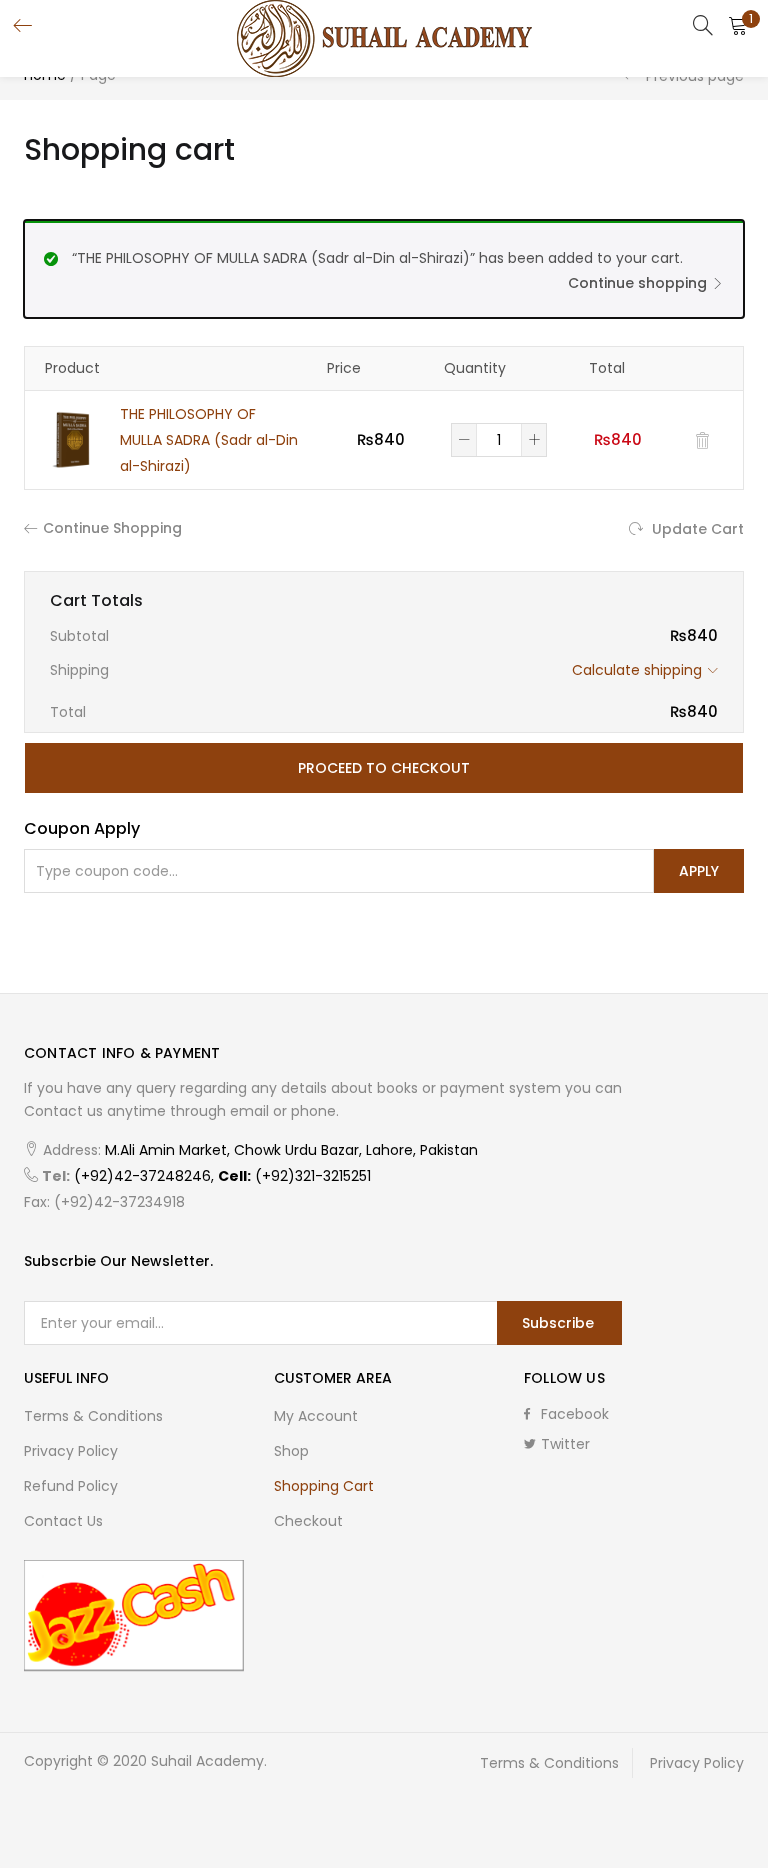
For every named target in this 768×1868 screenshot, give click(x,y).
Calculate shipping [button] (637, 670)
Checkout (308, 1521)
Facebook (575, 1414)
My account (316, 1416)
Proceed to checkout (384, 768)
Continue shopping (637, 283)
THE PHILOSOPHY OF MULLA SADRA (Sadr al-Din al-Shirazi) (209, 440)
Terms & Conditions (93, 1416)
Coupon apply (82, 828)
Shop (291, 1451)
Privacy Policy (71, 1451)
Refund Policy (71, 1486)
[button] (738, 25)
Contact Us (63, 1521)
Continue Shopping (112, 528)
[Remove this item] (702, 440)
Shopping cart (324, 1486)
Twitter (565, 1444)
